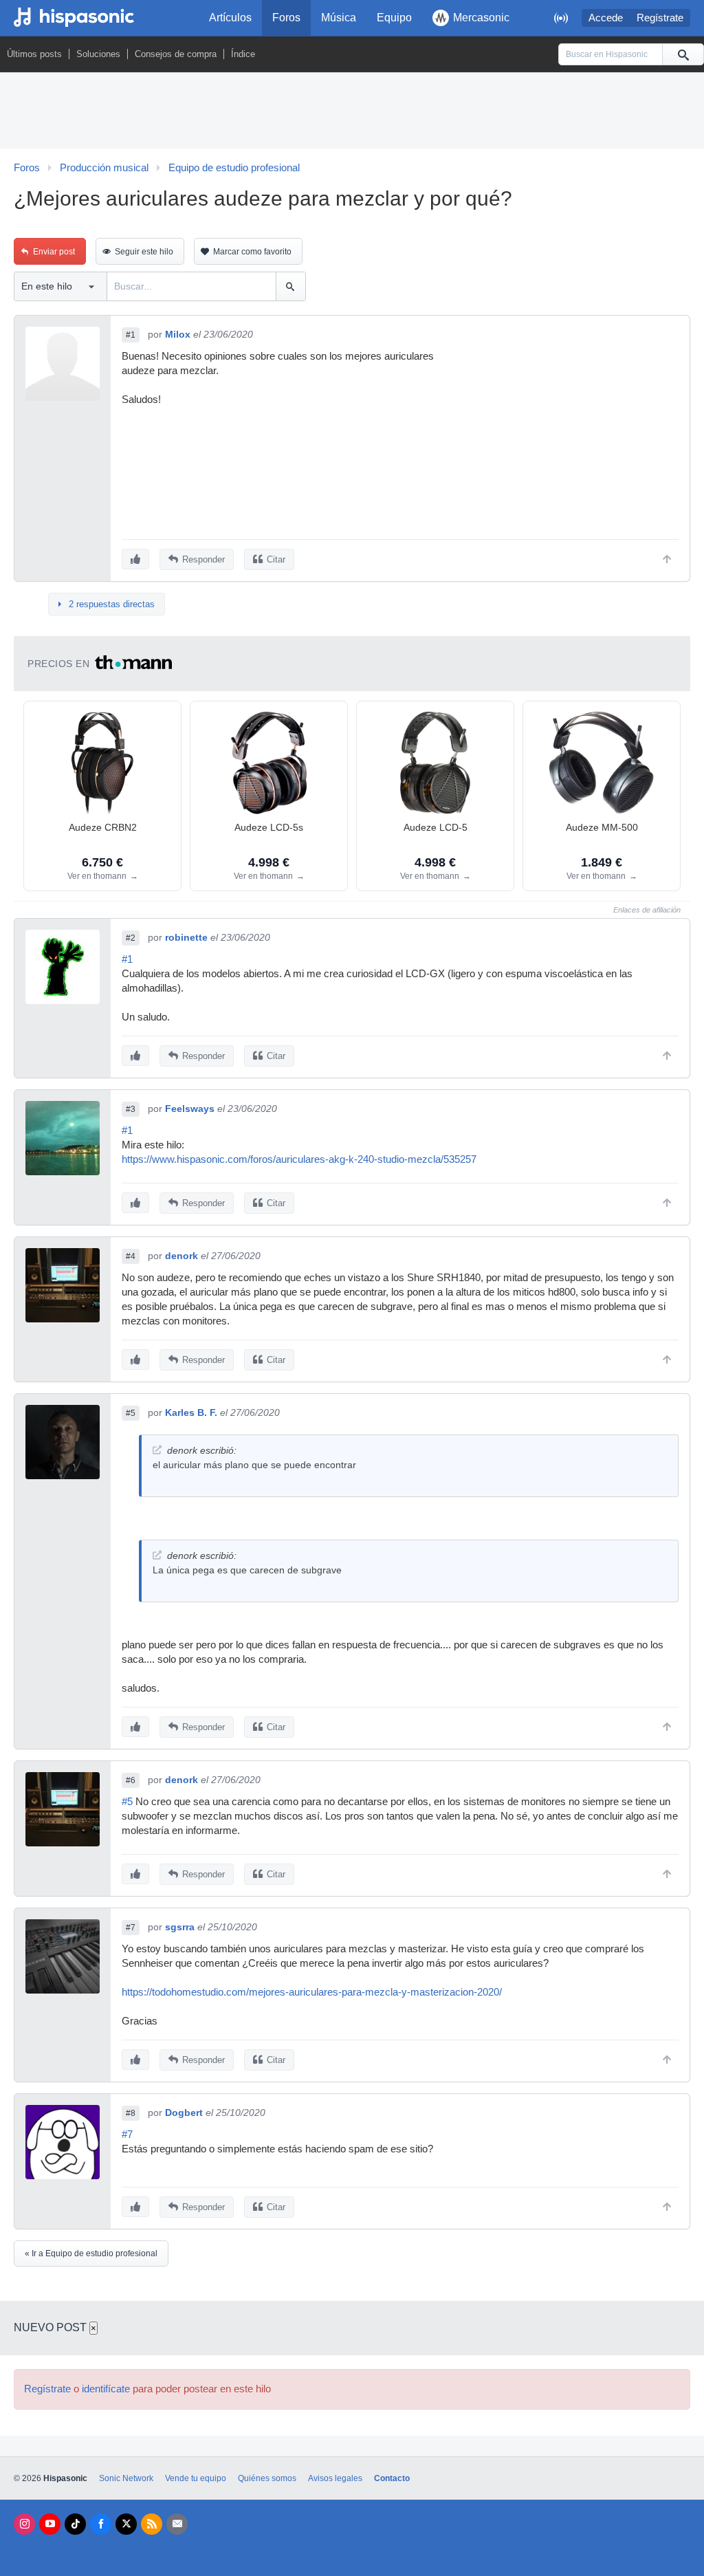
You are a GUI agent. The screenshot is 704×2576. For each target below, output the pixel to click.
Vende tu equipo (196, 2478)
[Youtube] (50, 2524)
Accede (606, 18)
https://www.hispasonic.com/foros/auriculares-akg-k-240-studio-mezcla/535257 (299, 1159)
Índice (243, 54)
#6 (131, 1780)
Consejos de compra (176, 54)
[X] (126, 2524)
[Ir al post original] (157, 1450)
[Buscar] (683, 54)
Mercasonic (481, 18)
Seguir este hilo (144, 252)
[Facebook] (101, 2524)
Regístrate (660, 18)
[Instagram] (24, 2524)
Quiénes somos (267, 2478)
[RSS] (152, 2524)
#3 (131, 1109)
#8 (131, 2113)
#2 (131, 938)
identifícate (106, 2389)
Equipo (394, 18)
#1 (131, 335)
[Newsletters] (177, 2524)
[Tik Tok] (75, 2524)
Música (339, 18)
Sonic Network (126, 2478)
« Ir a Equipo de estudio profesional (91, 2253)
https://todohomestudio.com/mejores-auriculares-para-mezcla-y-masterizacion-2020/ (312, 1992)
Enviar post (54, 252)
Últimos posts (34, 54)
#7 (131, 1928)
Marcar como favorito (252, 252)
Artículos (230, 18)
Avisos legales (335, 2478)
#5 (131, 1413)
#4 (131, 1256)
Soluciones (98, 54)
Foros (286, 18)
